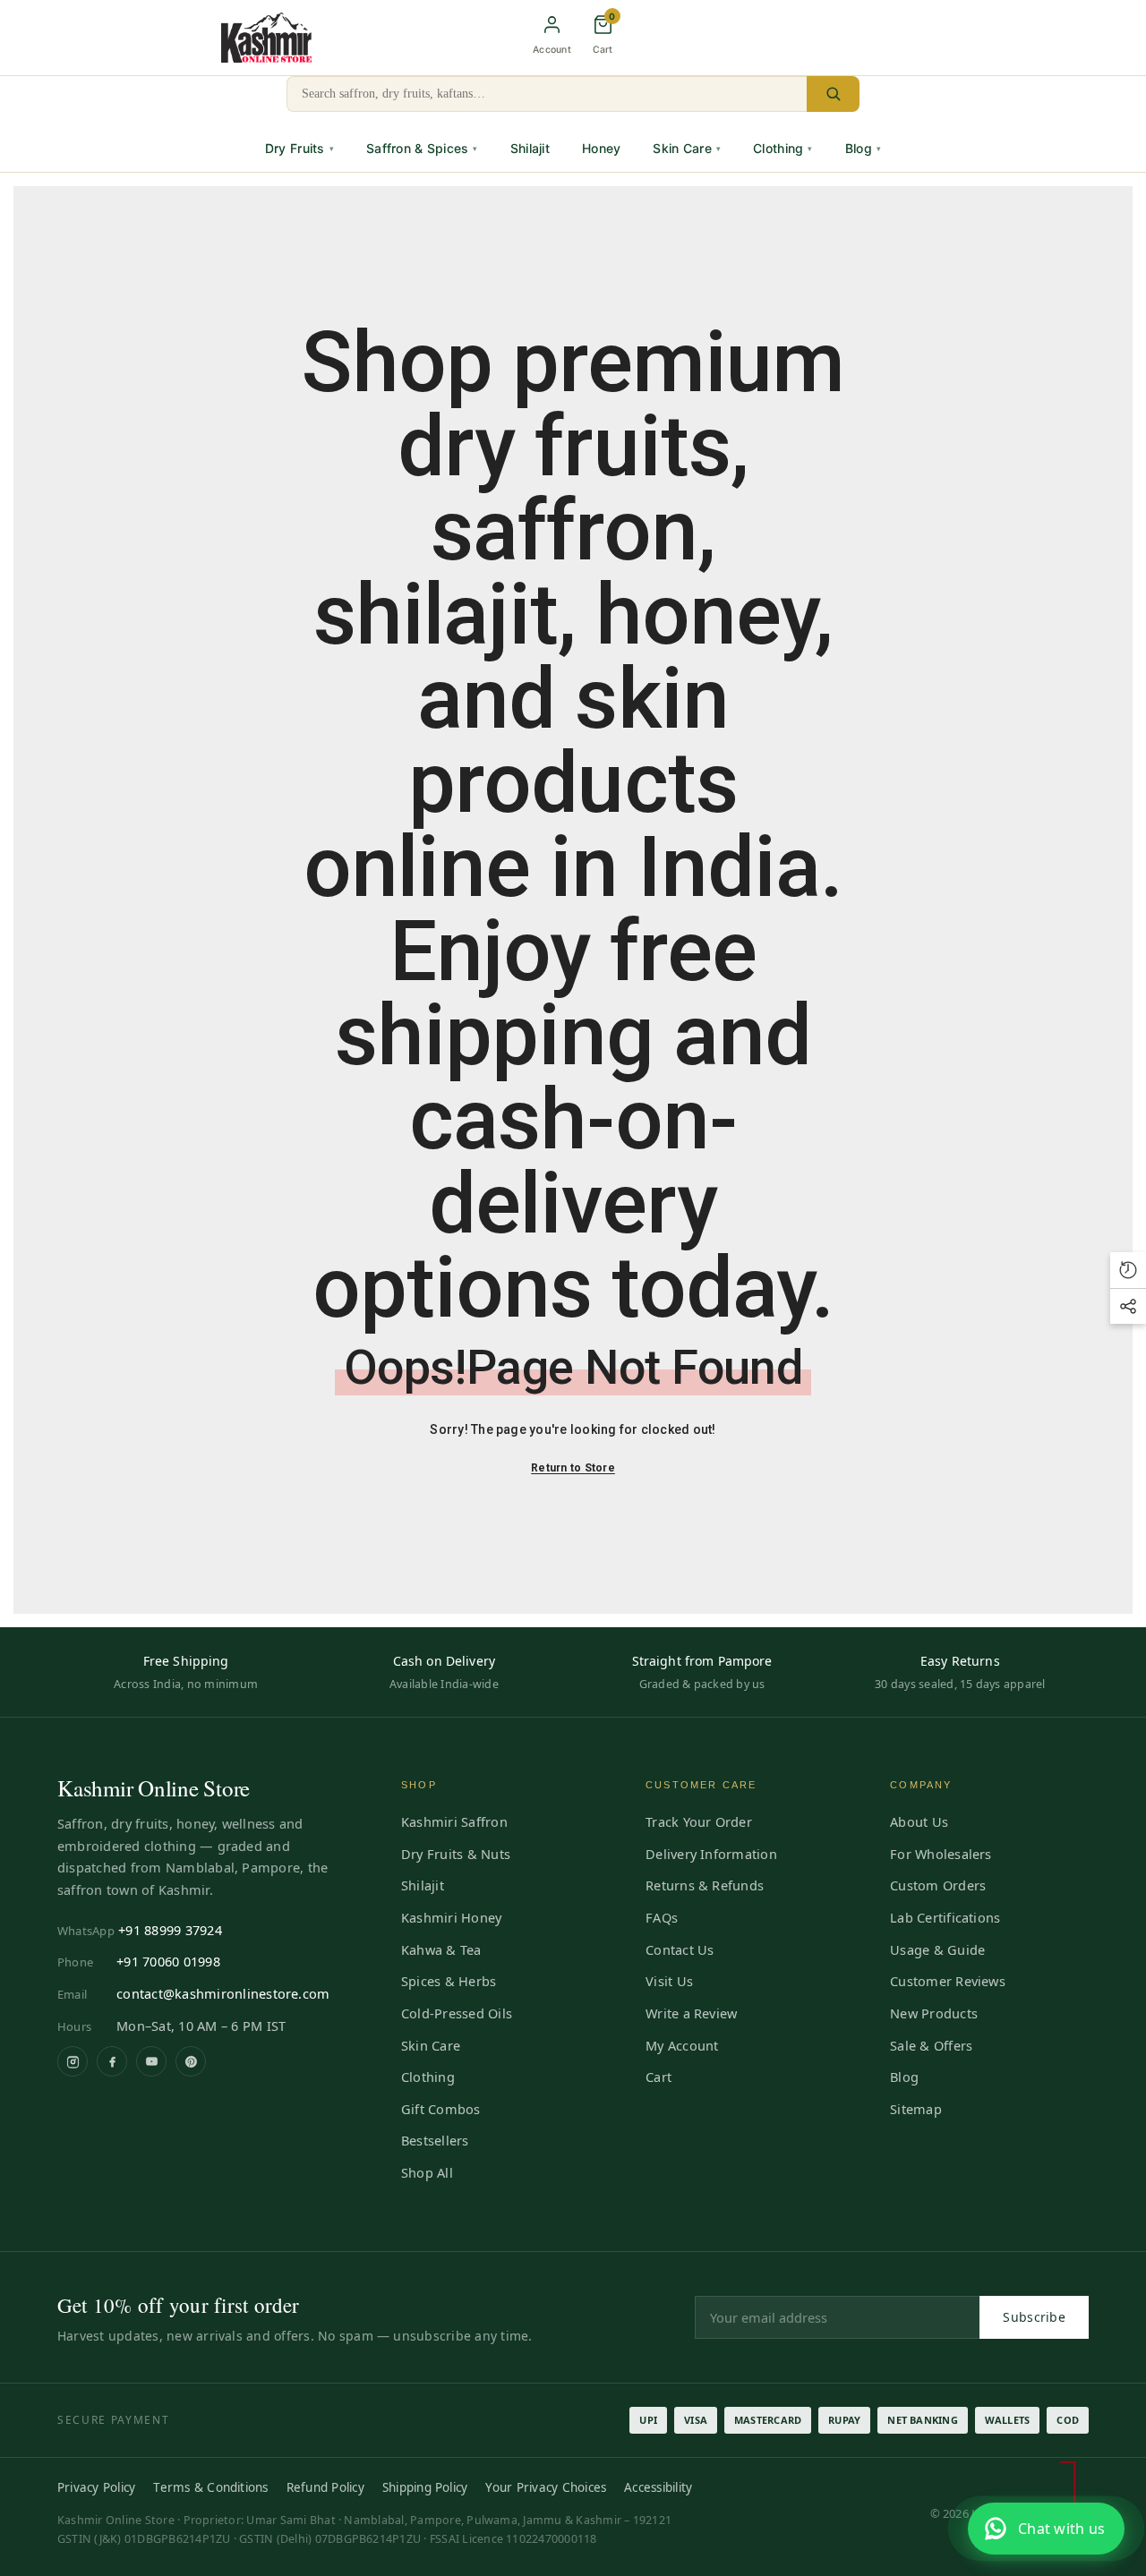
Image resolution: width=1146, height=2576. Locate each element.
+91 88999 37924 (170, 1930)
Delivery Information (711, 1854)
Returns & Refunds (705, 1885)
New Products (934, 2013)
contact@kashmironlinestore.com (223, 1993)
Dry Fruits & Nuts (456, 1854)
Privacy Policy (96, 2487)
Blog (863, 148)
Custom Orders (938, 1885)
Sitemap (916, 2109)
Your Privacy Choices (546, 2487)
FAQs (662, 1917)
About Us (919, 1821)
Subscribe (1034, 2317)
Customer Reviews (948, 1981)
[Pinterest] (191, 2061)
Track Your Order (699, 1821)
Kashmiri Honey (451, 1917)
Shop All (427, 2172)
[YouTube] (151, 2061)
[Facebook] (112, 2061)
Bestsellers (435, 2140)
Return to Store (573, 1468)
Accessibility (658, 2487)
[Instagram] (73, 2061)
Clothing (783, 148)
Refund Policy (325, 2487)
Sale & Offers (931, 2045)
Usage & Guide (937, 1949)
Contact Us (680, 1949)
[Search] (833, 94)
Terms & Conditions (210, 2487)
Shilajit (530, 148)
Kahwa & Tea (441, 1949)
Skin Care (687, 148)
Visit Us (669, 1981)
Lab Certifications (945, 1917)
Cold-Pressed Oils (457, 2013)
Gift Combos (441, 2109)
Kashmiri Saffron (454, 1821)
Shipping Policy (425, 2487)
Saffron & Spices (422, 148)
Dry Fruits (299, 148)
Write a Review (691, 2013)
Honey (601, 148)
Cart (659, 2077)
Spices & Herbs (449, 1981)
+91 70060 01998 (168, 1961)
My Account (682, 2045)
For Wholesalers (941, 1854)
